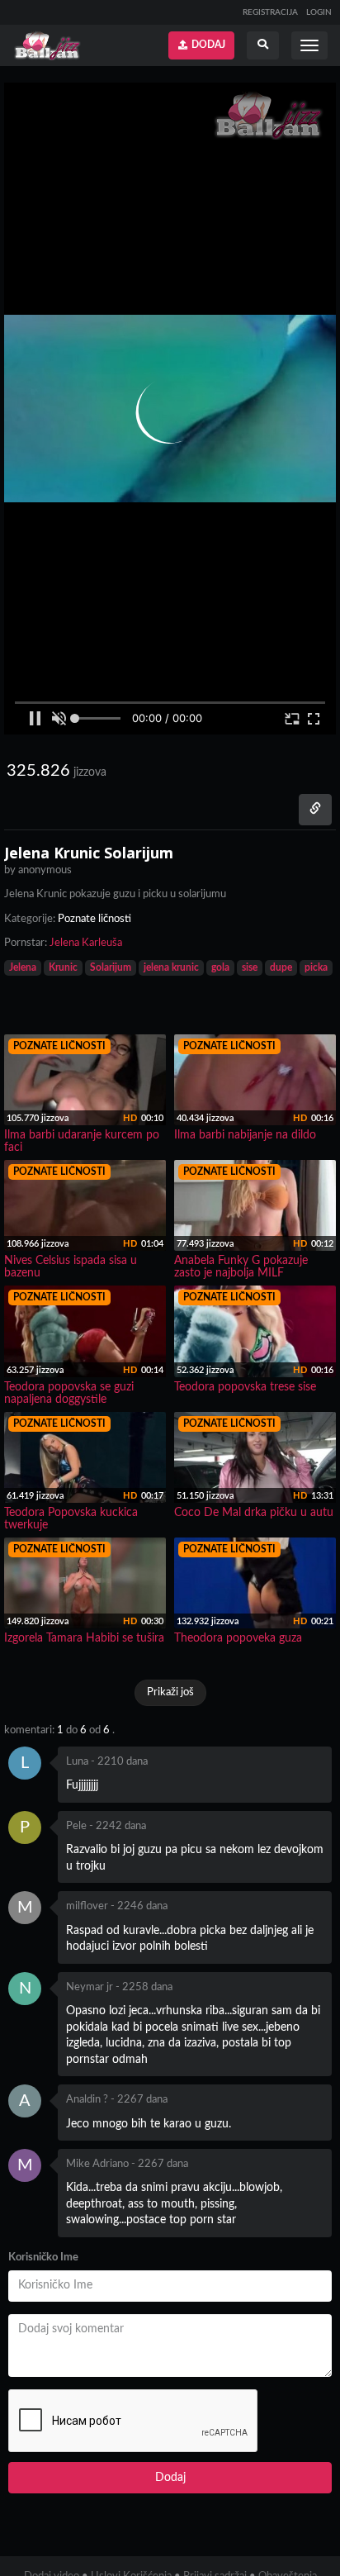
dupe (281, 967)
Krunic (63, 967)
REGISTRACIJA (270, 12)
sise (250, 967)
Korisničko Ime (43, 2258)
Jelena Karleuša (86, 943)
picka (316, 967)
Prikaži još (170, 1692)
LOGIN (319, 12)
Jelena (23, 967)
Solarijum (111, 967)
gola (220, 967)
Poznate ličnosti (94, 919)
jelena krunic (171, 967)
